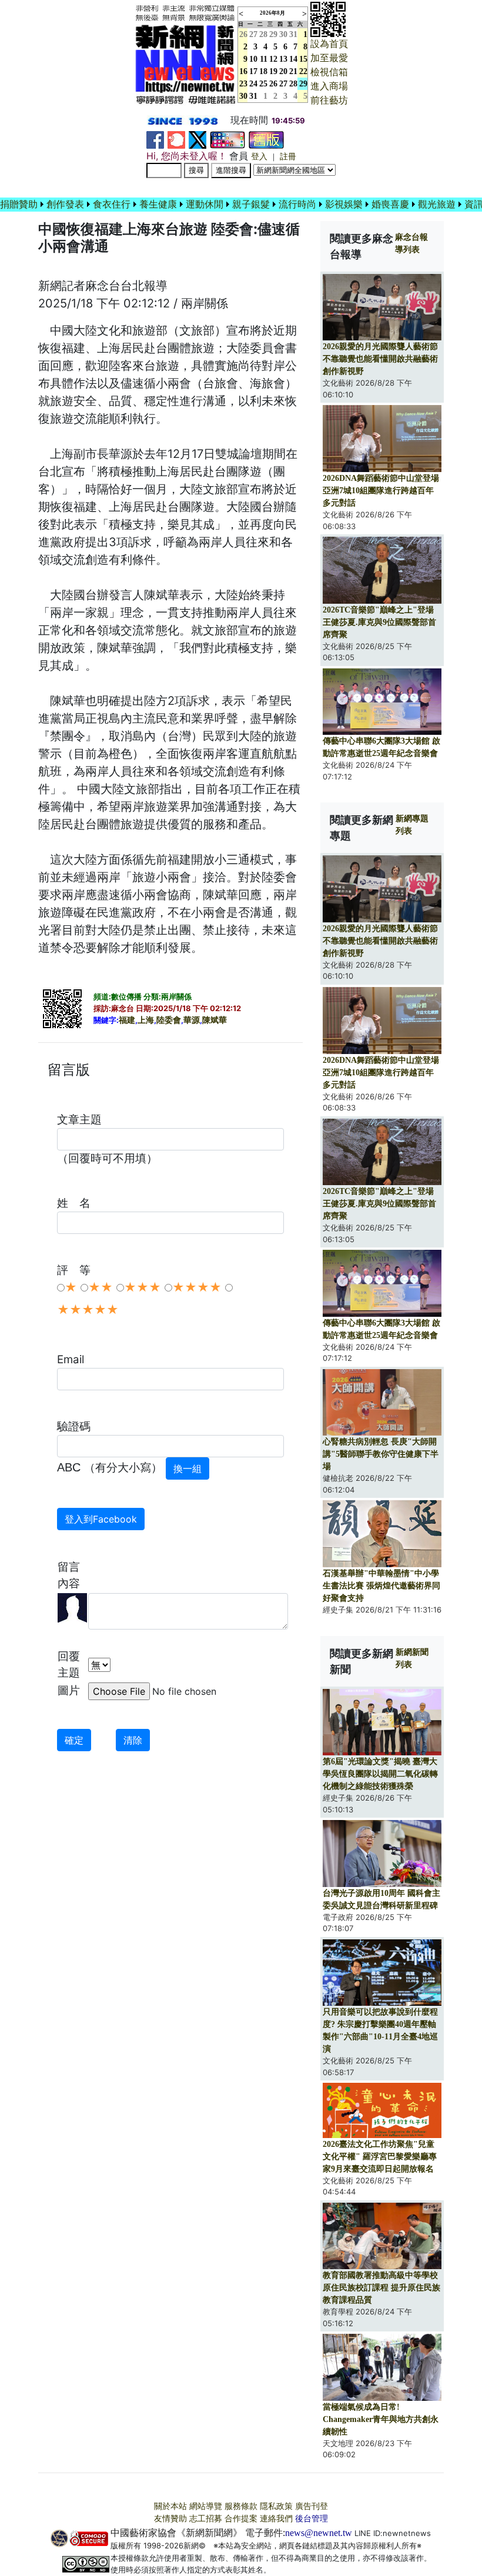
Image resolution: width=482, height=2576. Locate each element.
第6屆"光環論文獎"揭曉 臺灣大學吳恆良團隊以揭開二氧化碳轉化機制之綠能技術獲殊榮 (380, 1774)
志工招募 (206, 2519)
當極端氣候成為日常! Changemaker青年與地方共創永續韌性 (381, 2419)
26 (273, 84)
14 (293, 59)
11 (264, 59)
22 (303, 71)
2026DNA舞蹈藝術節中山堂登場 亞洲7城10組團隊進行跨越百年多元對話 (381, 491)
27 (253, 34)
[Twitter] (198, 139)
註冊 (288, 157)
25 (263, 84)
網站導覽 (206, 2506)
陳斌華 (215, 1020)
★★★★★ (88, 1310)
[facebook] (155, 139)
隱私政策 (276, 2506)
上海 (146, 1020)
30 (283, 34)
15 (303, 59)
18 (263, 71)
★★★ (143, 1287)
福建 (127, 1020)
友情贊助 (170, 2519)
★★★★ (197, 1287)
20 (283, 71)
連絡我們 (276, 2519)
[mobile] (227, 139)
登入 (259, 157)
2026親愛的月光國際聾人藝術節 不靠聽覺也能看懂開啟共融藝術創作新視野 (380, 359)
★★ (101, 1287)
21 (293, 71)
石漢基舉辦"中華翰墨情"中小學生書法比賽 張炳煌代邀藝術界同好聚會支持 (381, 1586)
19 (273, 71)
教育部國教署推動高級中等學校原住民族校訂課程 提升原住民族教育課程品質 (381, 2288)
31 (293, 34)
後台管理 (312, 2519)
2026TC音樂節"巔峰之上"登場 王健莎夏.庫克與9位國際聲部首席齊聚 (379, 622)
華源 (192, 1020)
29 (273, 34)
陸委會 (169, 1020)
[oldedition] (266, 139)
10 (253, 59)
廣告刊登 (312, 2506)
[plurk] (176, 139)
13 (283, 59)
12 (273, 59)
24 (253, 84)
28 (263, 34)
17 (253, 71)
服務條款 (241, 2506)
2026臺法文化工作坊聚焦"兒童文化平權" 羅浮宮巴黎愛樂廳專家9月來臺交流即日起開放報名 (380, 2157)
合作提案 (241, 2519)
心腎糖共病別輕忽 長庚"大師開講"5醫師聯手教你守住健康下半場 (381, 1454)
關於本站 (170, 2506)
